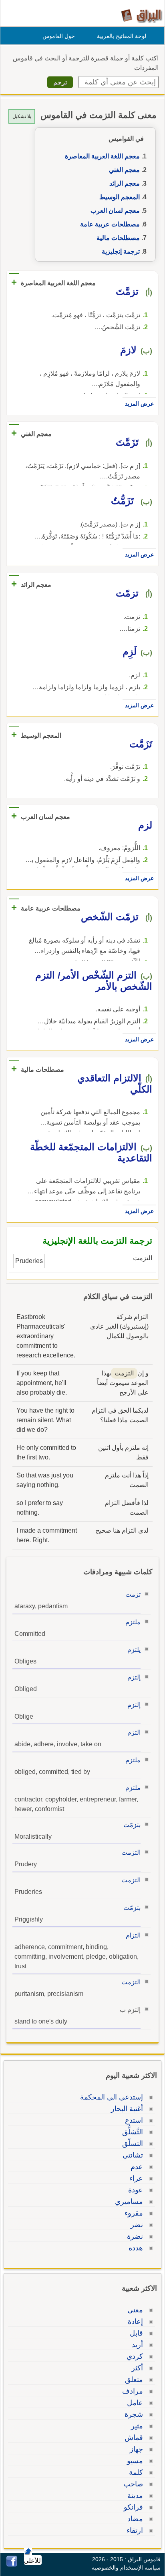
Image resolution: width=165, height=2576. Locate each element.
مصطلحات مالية (118, 238)
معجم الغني (124, 170)
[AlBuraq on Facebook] (12, 2565)
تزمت (133, 1594)
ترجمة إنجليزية (121, 251)
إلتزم (134, 1677)
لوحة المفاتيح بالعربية (122, 36)
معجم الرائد (125, 183)
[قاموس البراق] (142, 15)
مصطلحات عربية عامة (110, 224)
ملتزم (133, 1622)
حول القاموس (59, 36)
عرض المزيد (139, 404)
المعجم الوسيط (120, 197)
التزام (133, 1935)
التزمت (131, 1852)
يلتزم (134, 1650)
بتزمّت (132, 1825)
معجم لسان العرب (115, 211)
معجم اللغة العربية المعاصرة (102, 156)
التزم (134, 1732)
